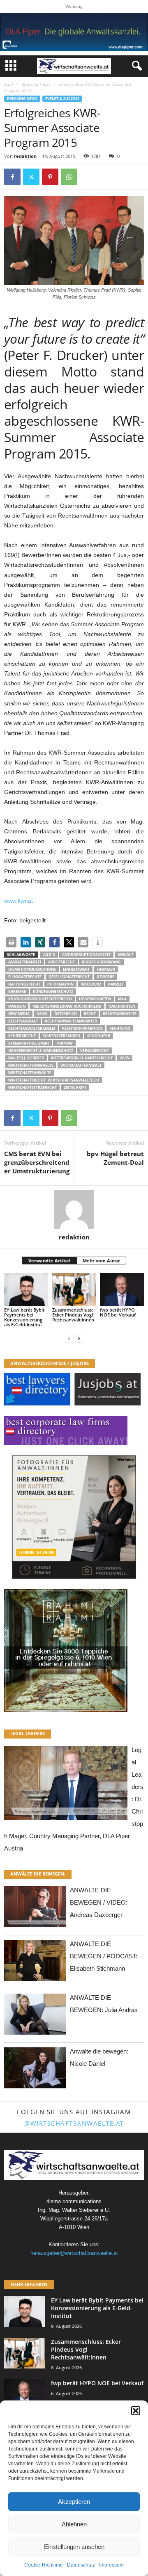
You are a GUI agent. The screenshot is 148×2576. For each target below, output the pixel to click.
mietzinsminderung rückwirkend (67, 1006)
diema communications (32, 969)
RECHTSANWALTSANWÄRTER (71, 1021)
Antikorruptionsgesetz (86, 955)
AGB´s (49, 955)
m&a (122, 999)
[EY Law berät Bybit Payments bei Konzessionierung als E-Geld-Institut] (26, 1289)
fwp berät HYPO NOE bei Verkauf (118, 1312)
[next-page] (79, 1338)
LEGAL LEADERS (28, 1733)
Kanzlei (116, 984)
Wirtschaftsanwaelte (31, 1065)
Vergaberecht (95, 1051)
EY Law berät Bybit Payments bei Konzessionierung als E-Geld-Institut (24, 1317)
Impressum (111, 2565)
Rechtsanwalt (23, 1021)
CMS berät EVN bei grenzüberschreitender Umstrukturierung (37, 1162)
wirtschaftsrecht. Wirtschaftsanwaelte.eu (54, 1080)
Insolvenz (91, 984)
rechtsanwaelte (120, 1014)
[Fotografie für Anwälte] (74, 1517)
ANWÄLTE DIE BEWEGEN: (38, 1874)
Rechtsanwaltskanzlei (32, 1028)
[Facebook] (12, 177)
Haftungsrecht (24, 984)
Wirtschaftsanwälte (30, 1073)
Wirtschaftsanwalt (81, 1065)
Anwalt (125, 955)
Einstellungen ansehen (74, 2547)
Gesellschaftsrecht (69, 977)
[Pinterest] (50, 177)
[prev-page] (69, 1338)
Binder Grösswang (101, 962)
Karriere (17, 991)
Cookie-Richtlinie (44, 2565)
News (42, 1014)
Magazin (17, 1006)
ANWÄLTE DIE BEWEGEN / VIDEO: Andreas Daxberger (99, 1902)
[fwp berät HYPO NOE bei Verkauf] (122, 1289)
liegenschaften (95, 999)
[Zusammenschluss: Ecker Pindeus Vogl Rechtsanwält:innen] (74, 1289)
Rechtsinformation (82, 1028)
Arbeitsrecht (61, 962)
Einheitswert (76, 969)
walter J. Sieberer (26, 1058)
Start (9, 84)
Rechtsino (120, 1028)
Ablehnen (74, 2524)
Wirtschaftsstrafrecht (32, 1087)
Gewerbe (105, 977)
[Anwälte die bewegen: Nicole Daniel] (35, 2070)
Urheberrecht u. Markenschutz (41, 1051)
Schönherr (99, 1036)
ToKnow (64, 1043)
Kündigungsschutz (53, 991)
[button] (136, 2411)
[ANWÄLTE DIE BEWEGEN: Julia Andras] (35, 2016)
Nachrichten (122, 1006)
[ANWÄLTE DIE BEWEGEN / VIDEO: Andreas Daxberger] (35, 1909)
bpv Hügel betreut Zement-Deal (115, 1158)
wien (125, 1058)
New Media (19, 1014)
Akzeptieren (74, 2502)
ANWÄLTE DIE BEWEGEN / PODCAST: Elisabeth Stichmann (104, 1956)
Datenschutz (81, 2565)
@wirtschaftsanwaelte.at (74, 2123)
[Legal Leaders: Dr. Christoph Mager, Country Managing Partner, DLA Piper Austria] (66, 1785)
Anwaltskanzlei (25, 962)
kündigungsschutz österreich (40, 999)
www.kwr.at (18, 901)
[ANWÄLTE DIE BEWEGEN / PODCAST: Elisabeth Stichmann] (35, 1963)
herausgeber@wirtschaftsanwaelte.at (74, 2253)
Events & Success (62, 99)
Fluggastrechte (25, 977)
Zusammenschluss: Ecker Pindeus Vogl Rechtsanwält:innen (73, 1315)
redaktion (25, 156)
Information (60, 984)
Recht (90, 1014)
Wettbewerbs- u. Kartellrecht (82, 1058)
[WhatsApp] (69, 177)
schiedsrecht (22, 1036)
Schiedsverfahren (61, 1036)
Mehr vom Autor (101, 1261)
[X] (31, 177)
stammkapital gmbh (29, 1043)
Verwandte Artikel (49, 1261)
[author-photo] (74, 1209)
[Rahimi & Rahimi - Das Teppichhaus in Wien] (74, 1651)
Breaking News (36, 84)
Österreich (66, 1014)
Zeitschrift (75, 1087)
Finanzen (106, 969)
